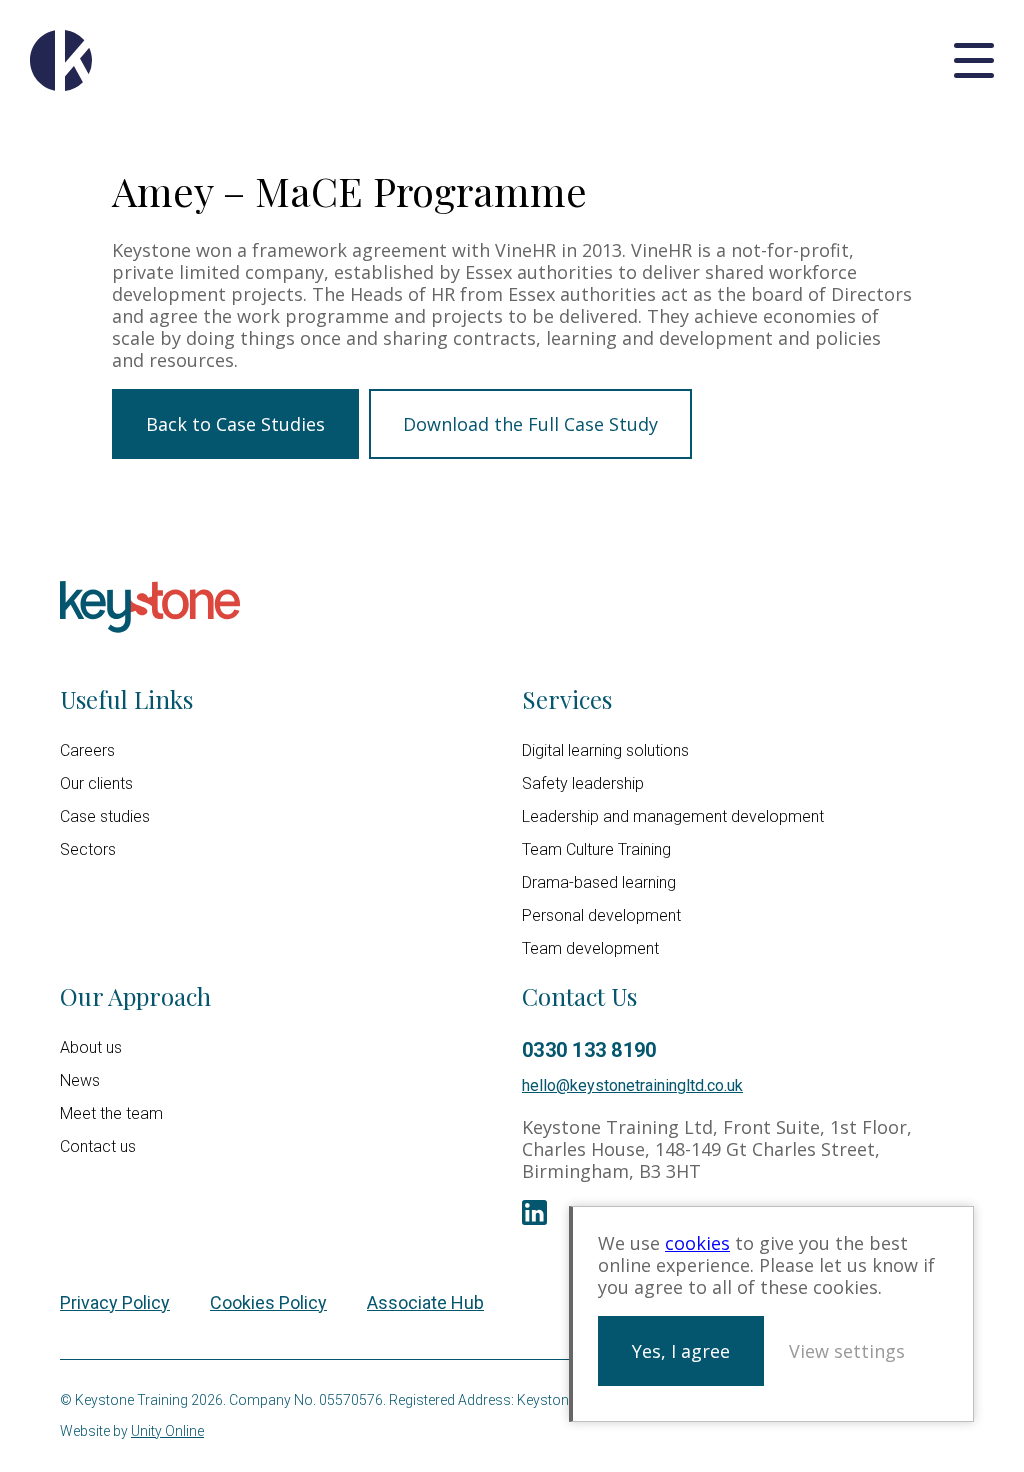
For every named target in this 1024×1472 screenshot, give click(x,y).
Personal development (601, 915)
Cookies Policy (268, 1302)
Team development (590, 948)
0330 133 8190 (589, 1050)
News (80, 1080)
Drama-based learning (599, 882)
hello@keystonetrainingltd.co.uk (632, 1085)
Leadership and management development (673, 816)
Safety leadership (583, 783)
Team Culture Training (596, 849)
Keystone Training (61, 60)
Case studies (105, 816)
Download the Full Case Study (530, 424)
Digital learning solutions (605, 750)
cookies (697, 1243)
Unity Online (167, 1431)
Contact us (98, 1146)
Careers (87, 750)
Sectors (88, 849)
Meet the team (111, 1113)
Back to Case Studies (235, 424)
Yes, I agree (681, 1351)
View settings (847, 1351)
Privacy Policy (115, 1302)
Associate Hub (425, 1302)
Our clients (96, 783)
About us (91, 1047)
